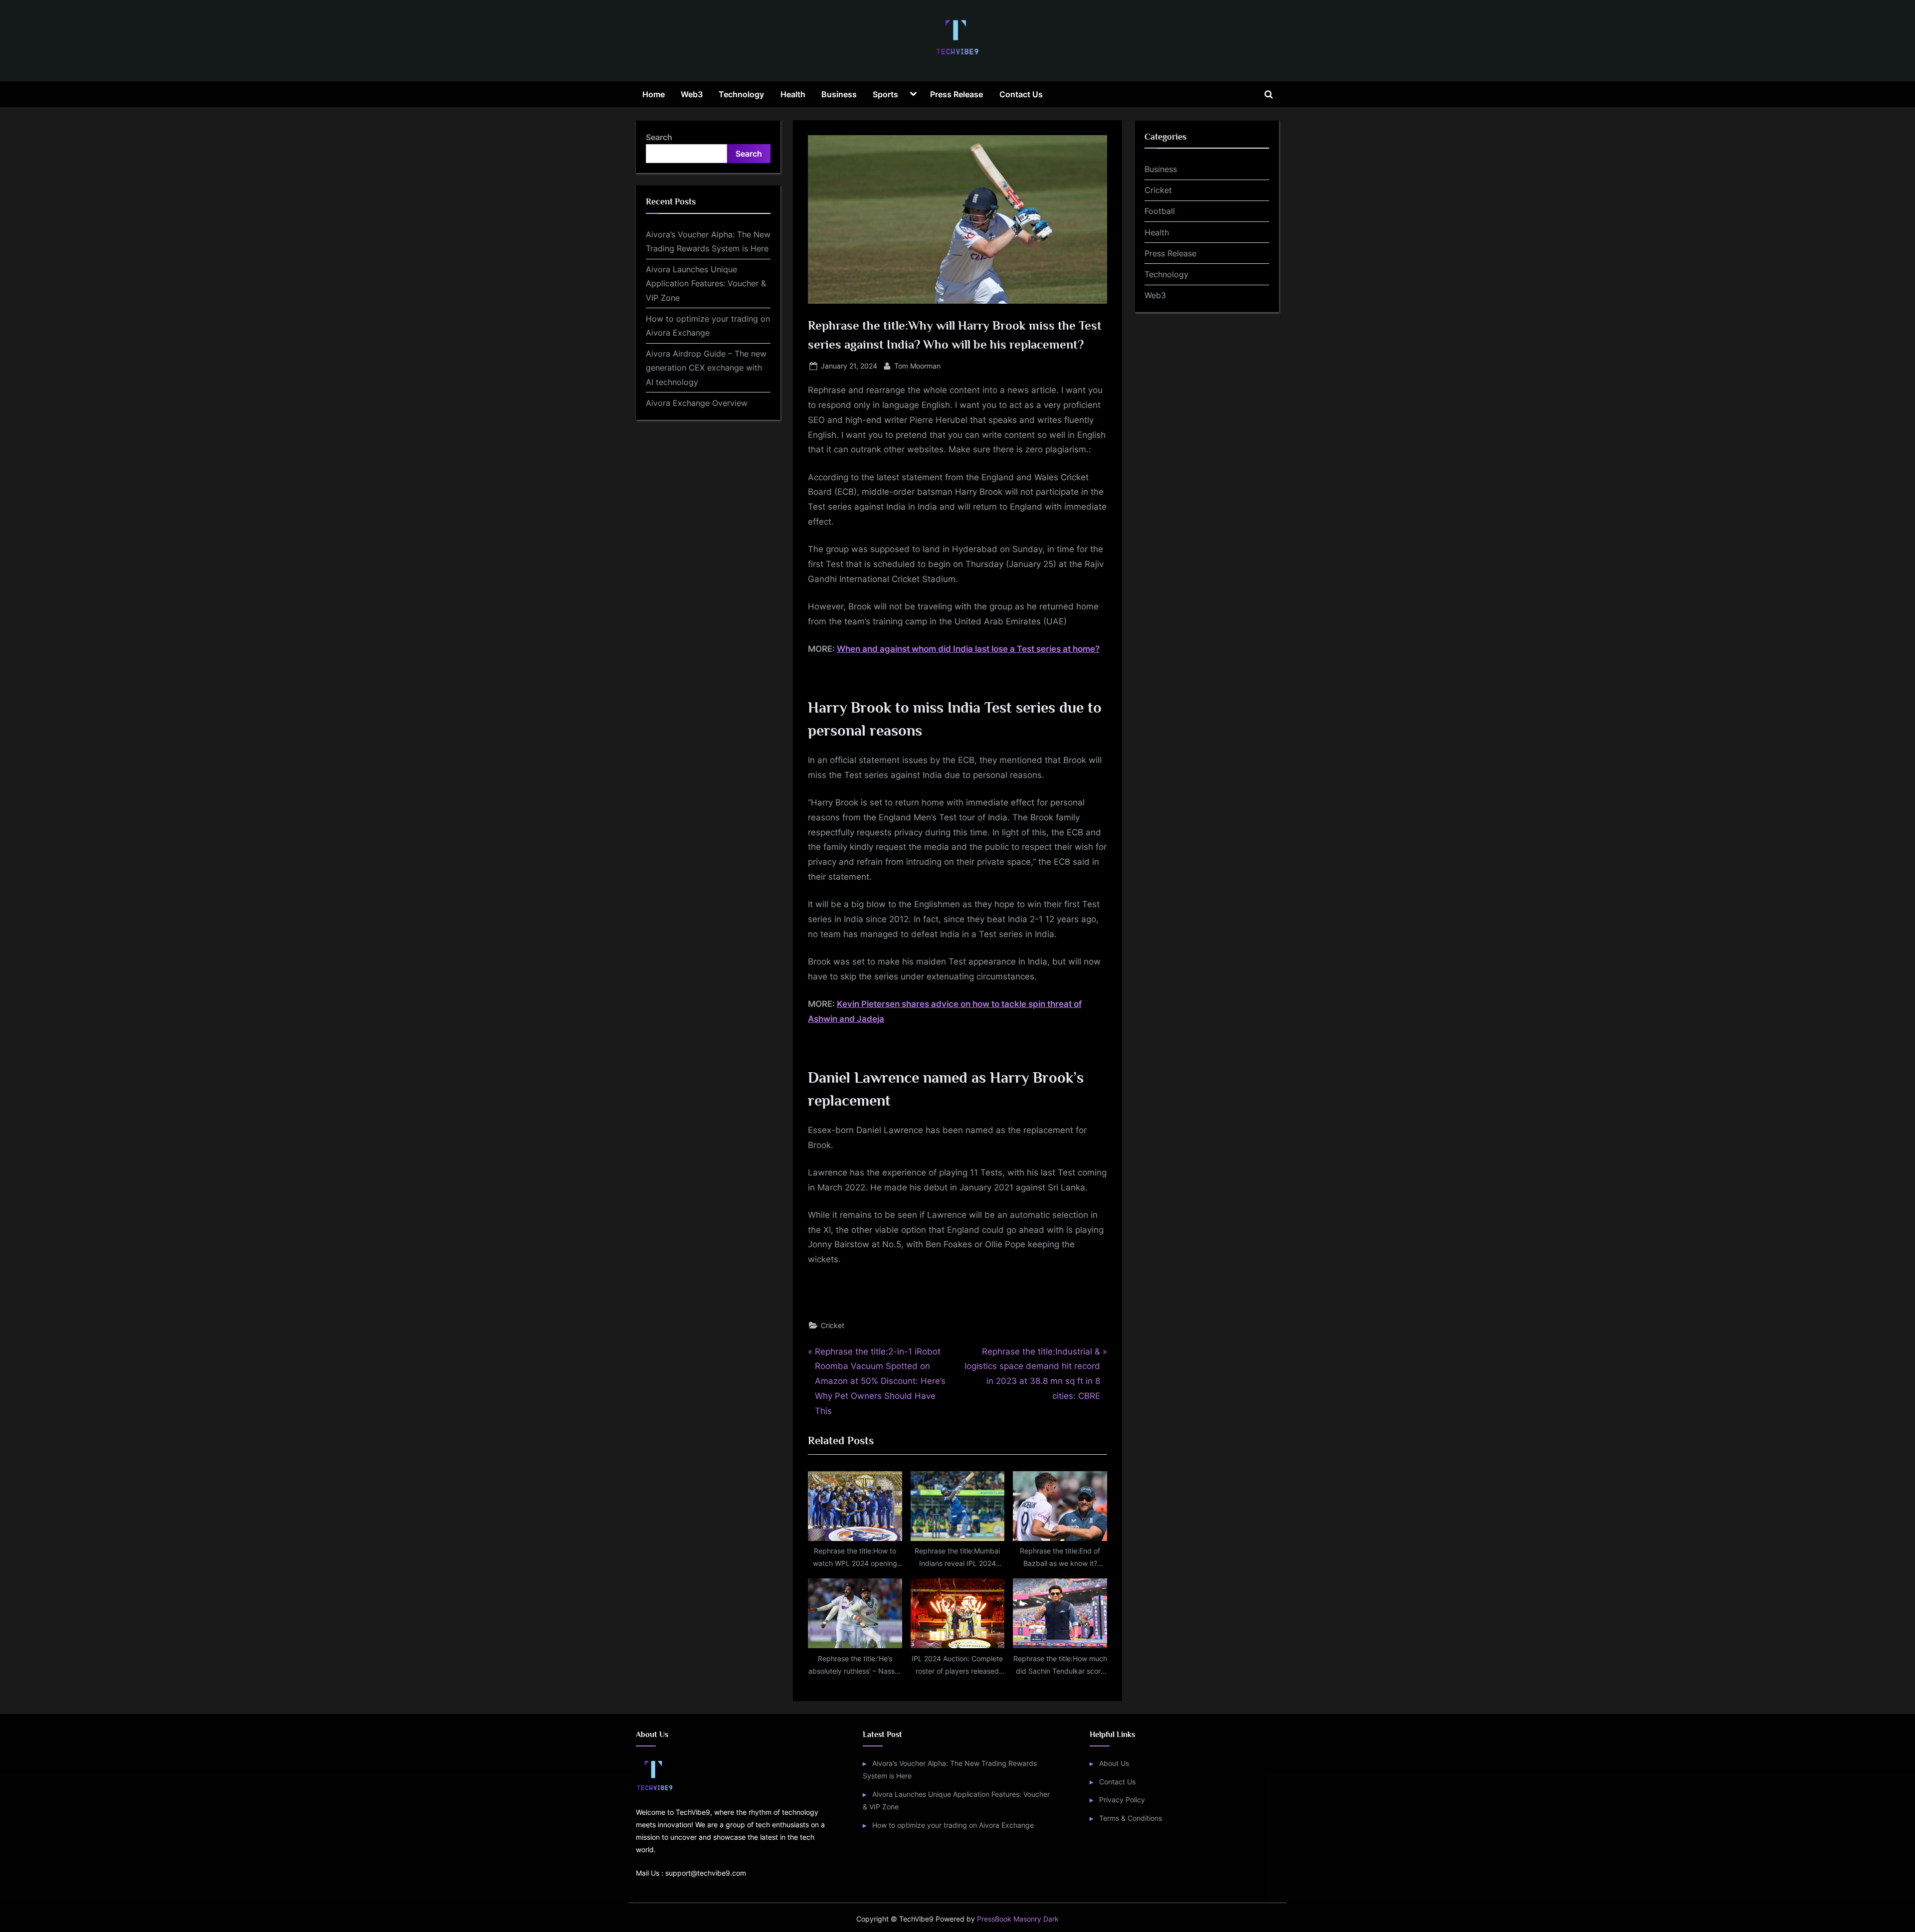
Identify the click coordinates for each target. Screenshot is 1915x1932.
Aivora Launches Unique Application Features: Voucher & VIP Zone (706, 284)
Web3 (692, 94)
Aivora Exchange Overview (697, 403)
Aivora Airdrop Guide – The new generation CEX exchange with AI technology (706, 368)
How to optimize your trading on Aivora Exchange (953, 1825)
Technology (741, 94)
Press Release (957, 94)
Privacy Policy (1122, 1800)
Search (659, 137)
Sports (885, 94)
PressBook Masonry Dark (1018, 1919)
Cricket (833, 1325)
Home (654, 94)
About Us (1114, 1763)
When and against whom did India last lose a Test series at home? (968, 649)
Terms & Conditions (1131, 1818)
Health (793, 94)
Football (1160, 211)
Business (839, 94)
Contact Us (1021, 94)
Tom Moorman (917, 366)
